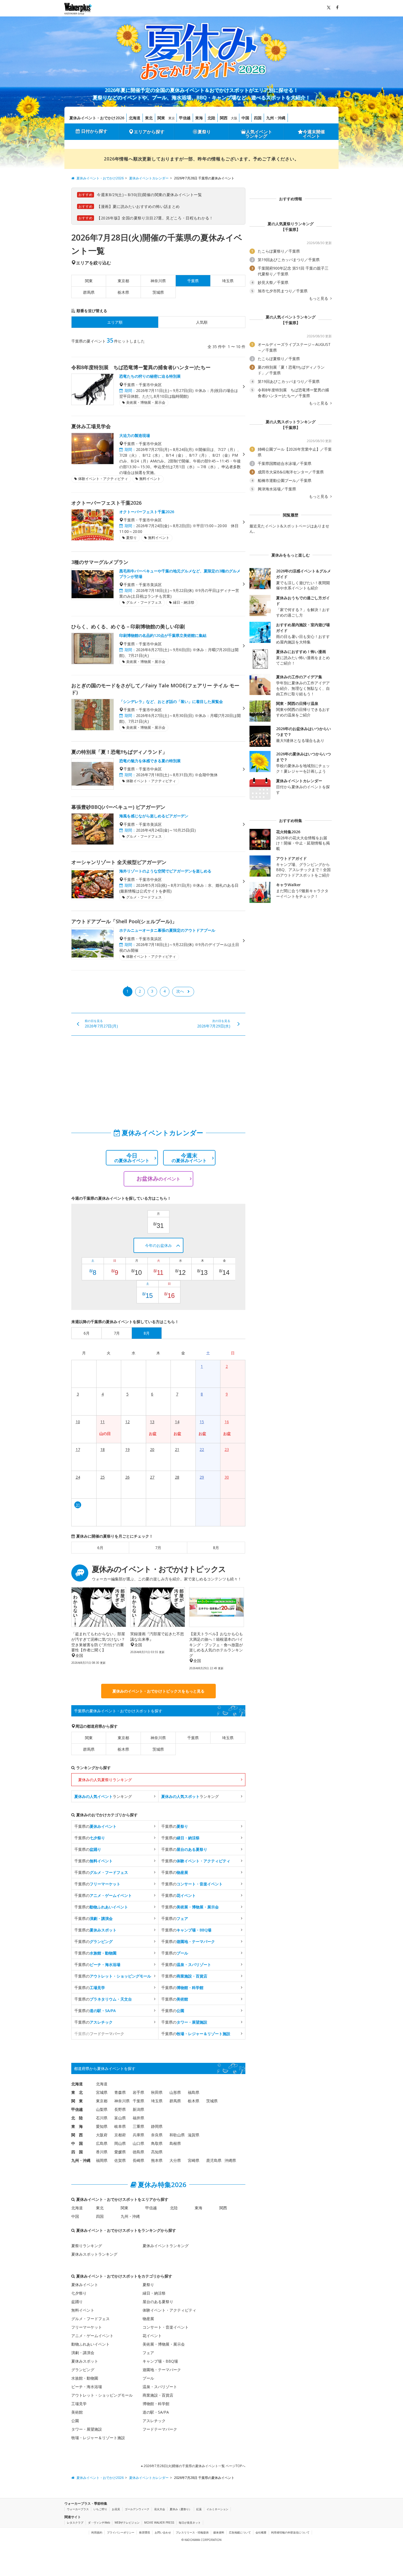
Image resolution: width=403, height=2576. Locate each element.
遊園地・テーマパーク (162, 2370)
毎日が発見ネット (190, 2523)
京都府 (120, 2135)
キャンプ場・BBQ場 (160, 2361)
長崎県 (138, 2160)
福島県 (194, 2092)
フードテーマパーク (160, 2429)
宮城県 (102, 2092)
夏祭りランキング (87, 2246)
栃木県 (123, 292)
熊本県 (157, 2160)
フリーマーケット (87, 2327)
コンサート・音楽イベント (166, 2327)
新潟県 (138, 2109)
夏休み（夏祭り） (181, 2509)
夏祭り (204, 132)
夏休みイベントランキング (166, 2246)
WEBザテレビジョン (127, 2523)
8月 (216, 1548)
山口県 (138, 2143)
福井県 (138, 2118)
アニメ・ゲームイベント (92, 2336)
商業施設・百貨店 (158, 2395)
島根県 (175, 2143)
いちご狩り (100, 2509)
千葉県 (193, 1738)
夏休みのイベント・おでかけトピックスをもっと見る (158, 1691)
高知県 (157, 2152)
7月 (158, 1548)
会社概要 (261, 2532)
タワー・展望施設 (87, 2429)
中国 (245, 118)
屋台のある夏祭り (158, 2302)
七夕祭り (79, 2293)
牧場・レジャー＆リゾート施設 (98, 2438)
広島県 (102, 2143)
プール (148, 2378)
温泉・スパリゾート (160, 2387)
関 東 (77, 2101)
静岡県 (157, 2126)
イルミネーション (217, 2509)
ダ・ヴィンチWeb (99, 2523)
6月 (100, 1548)
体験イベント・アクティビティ (169, 2310)
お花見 (116, 2509)
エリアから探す (149, 132)
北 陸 (77, 2118)
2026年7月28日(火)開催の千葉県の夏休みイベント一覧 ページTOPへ (194, 2466)
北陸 (211, 118)
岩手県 (138, 2092)
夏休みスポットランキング (94, 2254)
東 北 (77, 2092)
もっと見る (319, 298)
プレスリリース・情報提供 (192, 2532)
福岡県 (102, 2160)
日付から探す (94, 131)
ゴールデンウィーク (137, 2509)
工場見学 (79, 2404)
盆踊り (77, 2302)
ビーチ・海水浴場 (87, 2387)
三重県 (138, 2126)
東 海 (77, 2126)
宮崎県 (194, 2160)
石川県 (102, 2118)
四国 (258, 118)
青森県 (120, 2092)
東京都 (123, 281)
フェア (148, 2353)
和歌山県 (177, 2135)
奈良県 (157, 2135)
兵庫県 (138, 2135)
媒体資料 (219, 2532)
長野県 (120, 2109)
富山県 (120, 2118)
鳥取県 (157, 2143)
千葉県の (95, 1826)
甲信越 (185, 118)
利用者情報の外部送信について (290, 2532)
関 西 (77, 2135)
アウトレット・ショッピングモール (102, 2395)
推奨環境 (144, 2532)
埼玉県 (228, 281)
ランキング (103, 1796)
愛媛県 (120, 2152)
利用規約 (97, 2532)
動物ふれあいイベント (90, 2344)
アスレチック (154, 2421)
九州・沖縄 (276, 118)
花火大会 (160, 2509)
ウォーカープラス (78, 2509)
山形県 (175, 2092)
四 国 (77, 2152)
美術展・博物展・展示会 (164, 2344)
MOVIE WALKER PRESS (159, 2523)
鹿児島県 (214, 2160)
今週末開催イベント (314, 134)
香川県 (102, 2152)
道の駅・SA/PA (156, 2412)
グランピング (83, 2370)
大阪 (234, 118)
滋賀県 (194, 2135)
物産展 (148, 2319)
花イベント (152, 2336)
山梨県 (102, 2109)
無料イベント (83, 2310)
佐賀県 (120, 2160)
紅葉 (199, 2509)
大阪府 (102, 2135)
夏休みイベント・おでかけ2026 (97, 118)
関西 (224, 118)
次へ (180, 991)
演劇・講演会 (83, 2353)
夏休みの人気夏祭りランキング (105, 1780)
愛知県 (102, 2126)
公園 (75, 2421)
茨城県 (158, 292)
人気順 (202, 322)
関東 (161, 118)
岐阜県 (120, 2126)
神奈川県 (158, 281)
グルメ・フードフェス (90, 2319)
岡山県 (120, 2143)
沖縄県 (230, 2160)
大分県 (175, 2160)
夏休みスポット (85, 2361)
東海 (199, 118)
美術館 (77, 2412)
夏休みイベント (85, 2285)
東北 (149, 118)
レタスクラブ (75, 2523)
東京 (172, 118)
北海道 (135, 118)
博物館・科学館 (156, 2404)
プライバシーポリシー (121, 2532)
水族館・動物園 (85, 2378)
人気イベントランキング (259, 134)
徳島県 (138, 2152)
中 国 (77, 2143)
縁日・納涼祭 (154, 2293)
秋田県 (157, 2092)
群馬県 (89, 292)
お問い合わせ (163, 2532)
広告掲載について (240, 2532)
